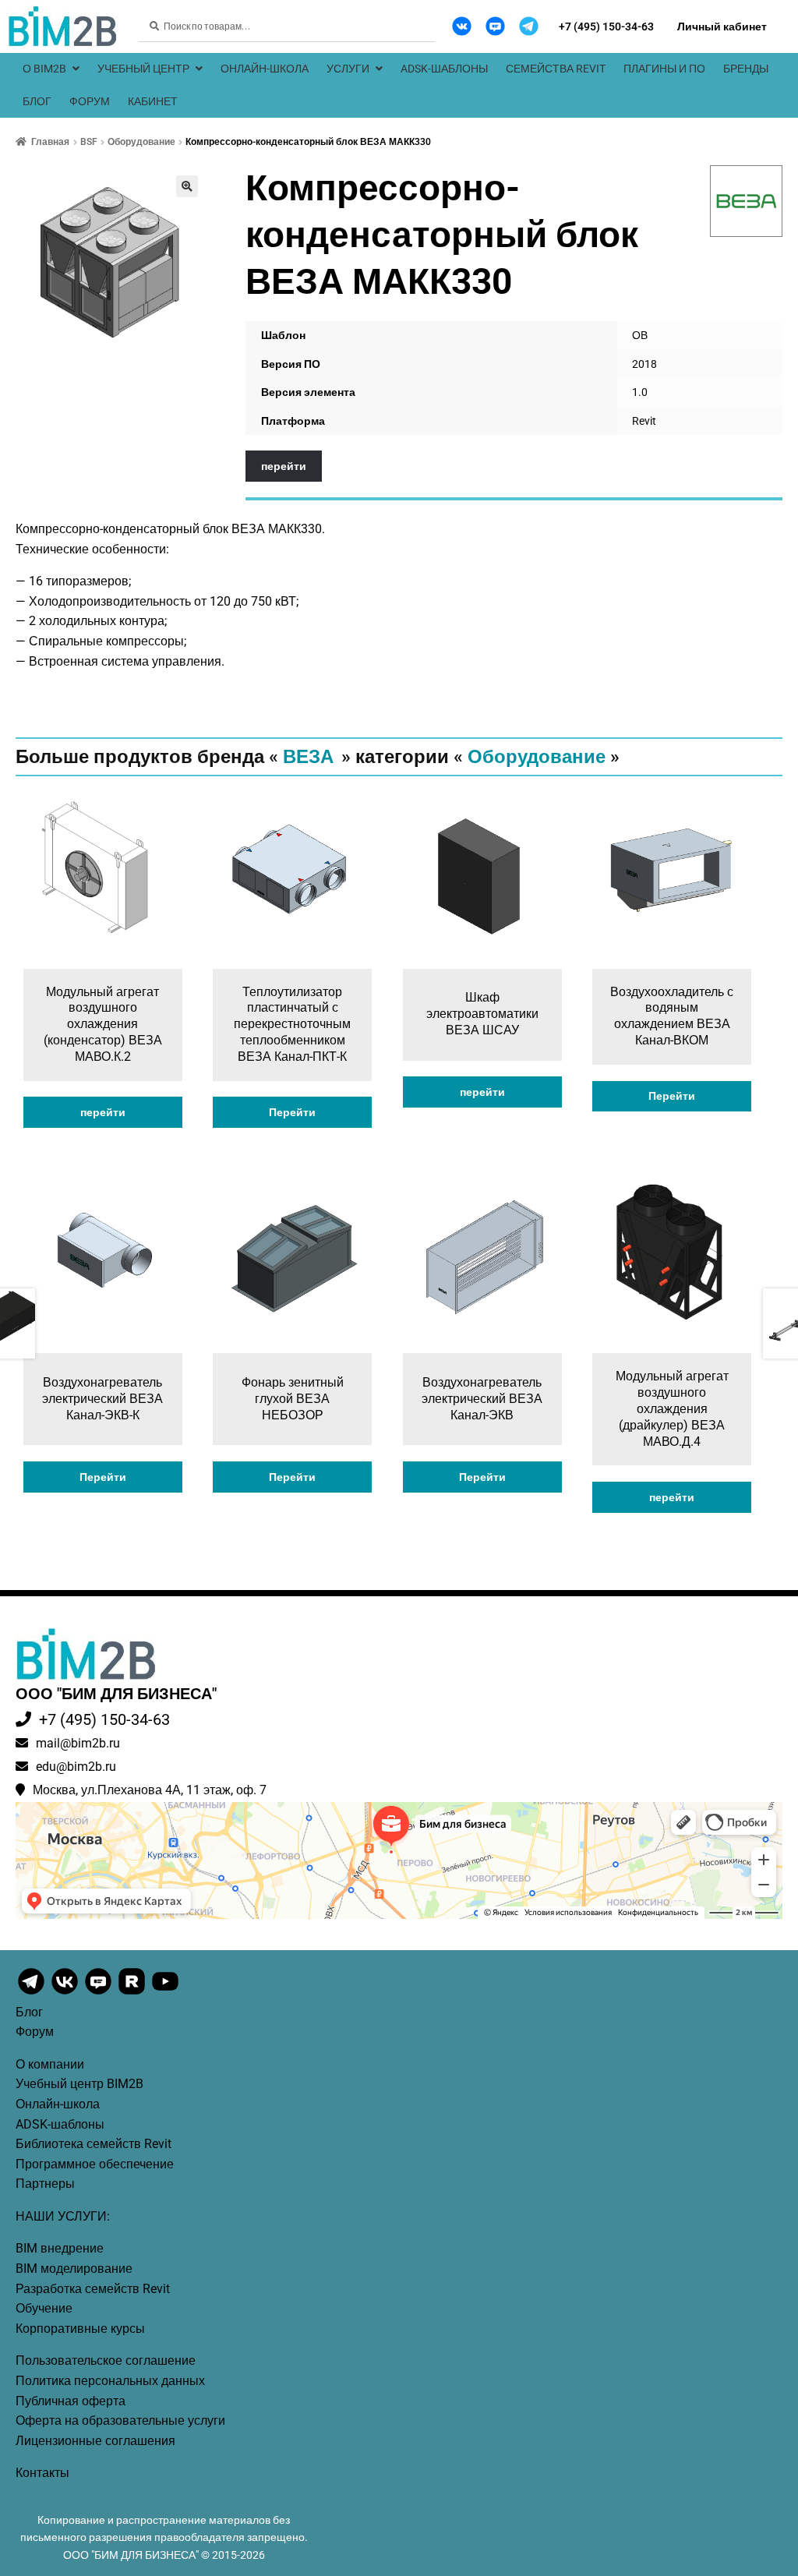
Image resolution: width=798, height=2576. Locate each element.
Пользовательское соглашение (106, 2360)
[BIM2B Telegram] (529, 26)
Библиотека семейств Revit (94, 2144)
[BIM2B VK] (462, 26)
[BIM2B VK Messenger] (495, 26)
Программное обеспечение (95, 2164)
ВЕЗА (308, 757)
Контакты (42, 2473)
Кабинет (153, 101)
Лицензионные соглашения (95, 2441)
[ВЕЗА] (747, 201)
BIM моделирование (74, 2269)
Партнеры (45, 2184)
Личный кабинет (722, 27)
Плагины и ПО (664, 69)
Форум (90, 101)
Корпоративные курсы (80, 2329)
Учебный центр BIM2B (79, 2084)
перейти (284, 466)
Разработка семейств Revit (93, 2289)
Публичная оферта (71, 2401)
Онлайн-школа (265, 69)
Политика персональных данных (110, 2381)
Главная (50, 142)
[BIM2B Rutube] (133, 1993)
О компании (50, 2064)
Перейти (292, 1112)
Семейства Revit (556, 69)
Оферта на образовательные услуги (120, 2421)
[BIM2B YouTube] (165, 1993)
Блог (37, 101)
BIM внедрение (60, 2248)
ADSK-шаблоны (444, 69)
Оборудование (141, 142)
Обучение (44, 2308)
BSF (89, 142)
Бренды (746, 69)
